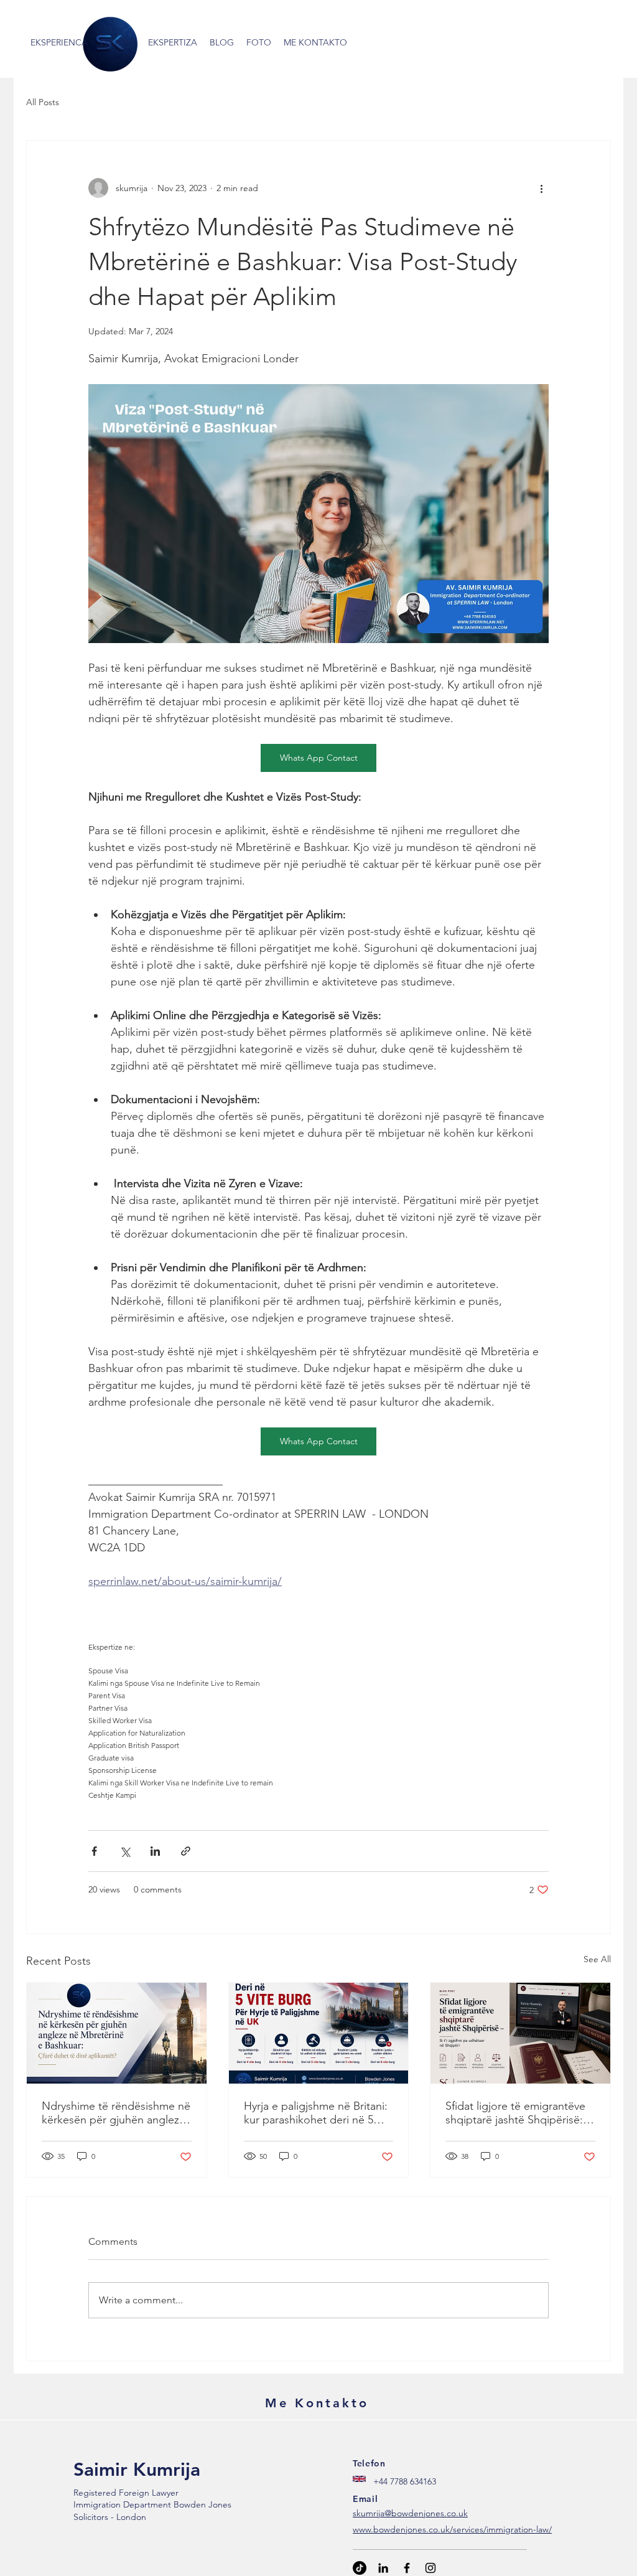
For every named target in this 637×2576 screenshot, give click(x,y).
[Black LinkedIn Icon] (383, 2568)
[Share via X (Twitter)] (125, 1851)
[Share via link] (186, 1851)
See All (597, 1959)
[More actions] (541, 188)
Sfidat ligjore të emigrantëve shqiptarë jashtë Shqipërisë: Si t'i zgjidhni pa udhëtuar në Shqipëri (520, 2113)
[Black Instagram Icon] (430, 2568)
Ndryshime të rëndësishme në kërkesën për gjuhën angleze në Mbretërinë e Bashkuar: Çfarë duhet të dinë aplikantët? (116, 2113)
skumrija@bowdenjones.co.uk (410, 2513)
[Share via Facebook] (94, 1851)
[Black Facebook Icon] (407, 2568)
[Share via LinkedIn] (155, 1851)
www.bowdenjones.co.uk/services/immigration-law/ (452, 2529)
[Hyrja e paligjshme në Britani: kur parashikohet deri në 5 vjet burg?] (319, 2033)
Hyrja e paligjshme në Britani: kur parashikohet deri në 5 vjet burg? (316, 2113)
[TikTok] (360, 2568)
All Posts (43, 102)
